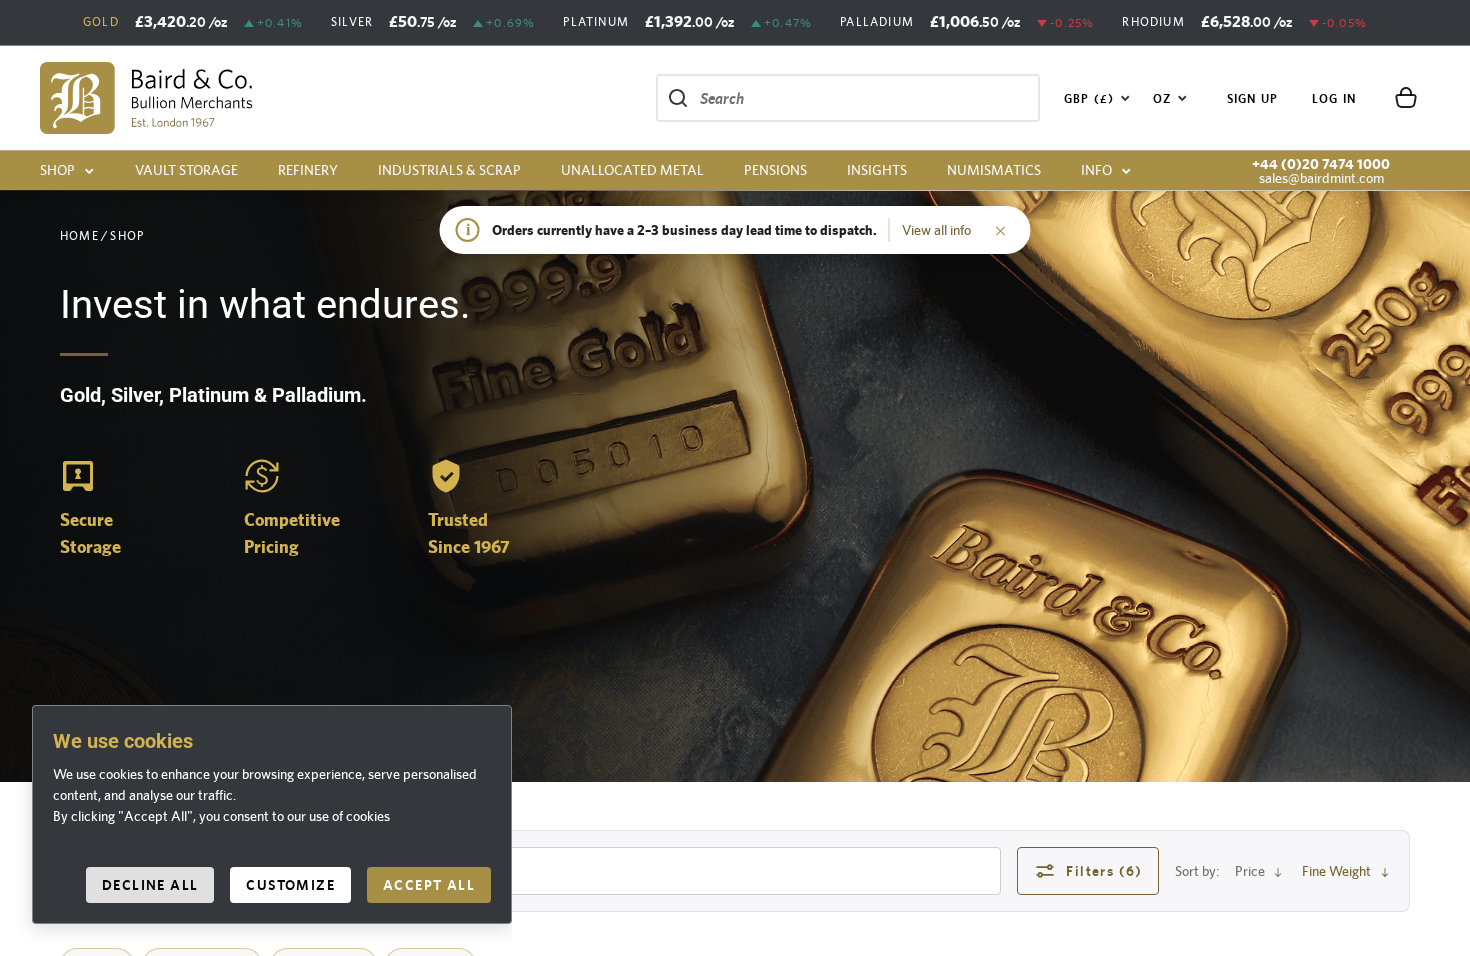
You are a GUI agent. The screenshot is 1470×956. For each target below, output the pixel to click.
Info (1096, 170)
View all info (936, 230)
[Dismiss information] (1001, 230)
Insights (877, 170)
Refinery (308, 170)
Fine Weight (1336, 871)
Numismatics (994, 170)
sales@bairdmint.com (1321, 178)
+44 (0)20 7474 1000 (1321, 164)
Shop (57, 170)
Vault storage (186, 170)
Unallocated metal (632, 170)
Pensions (775, 170)
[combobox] (1097, 98)
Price (1250, 871)
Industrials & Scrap (449, 170)
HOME (79, 236)
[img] (146, 98)
